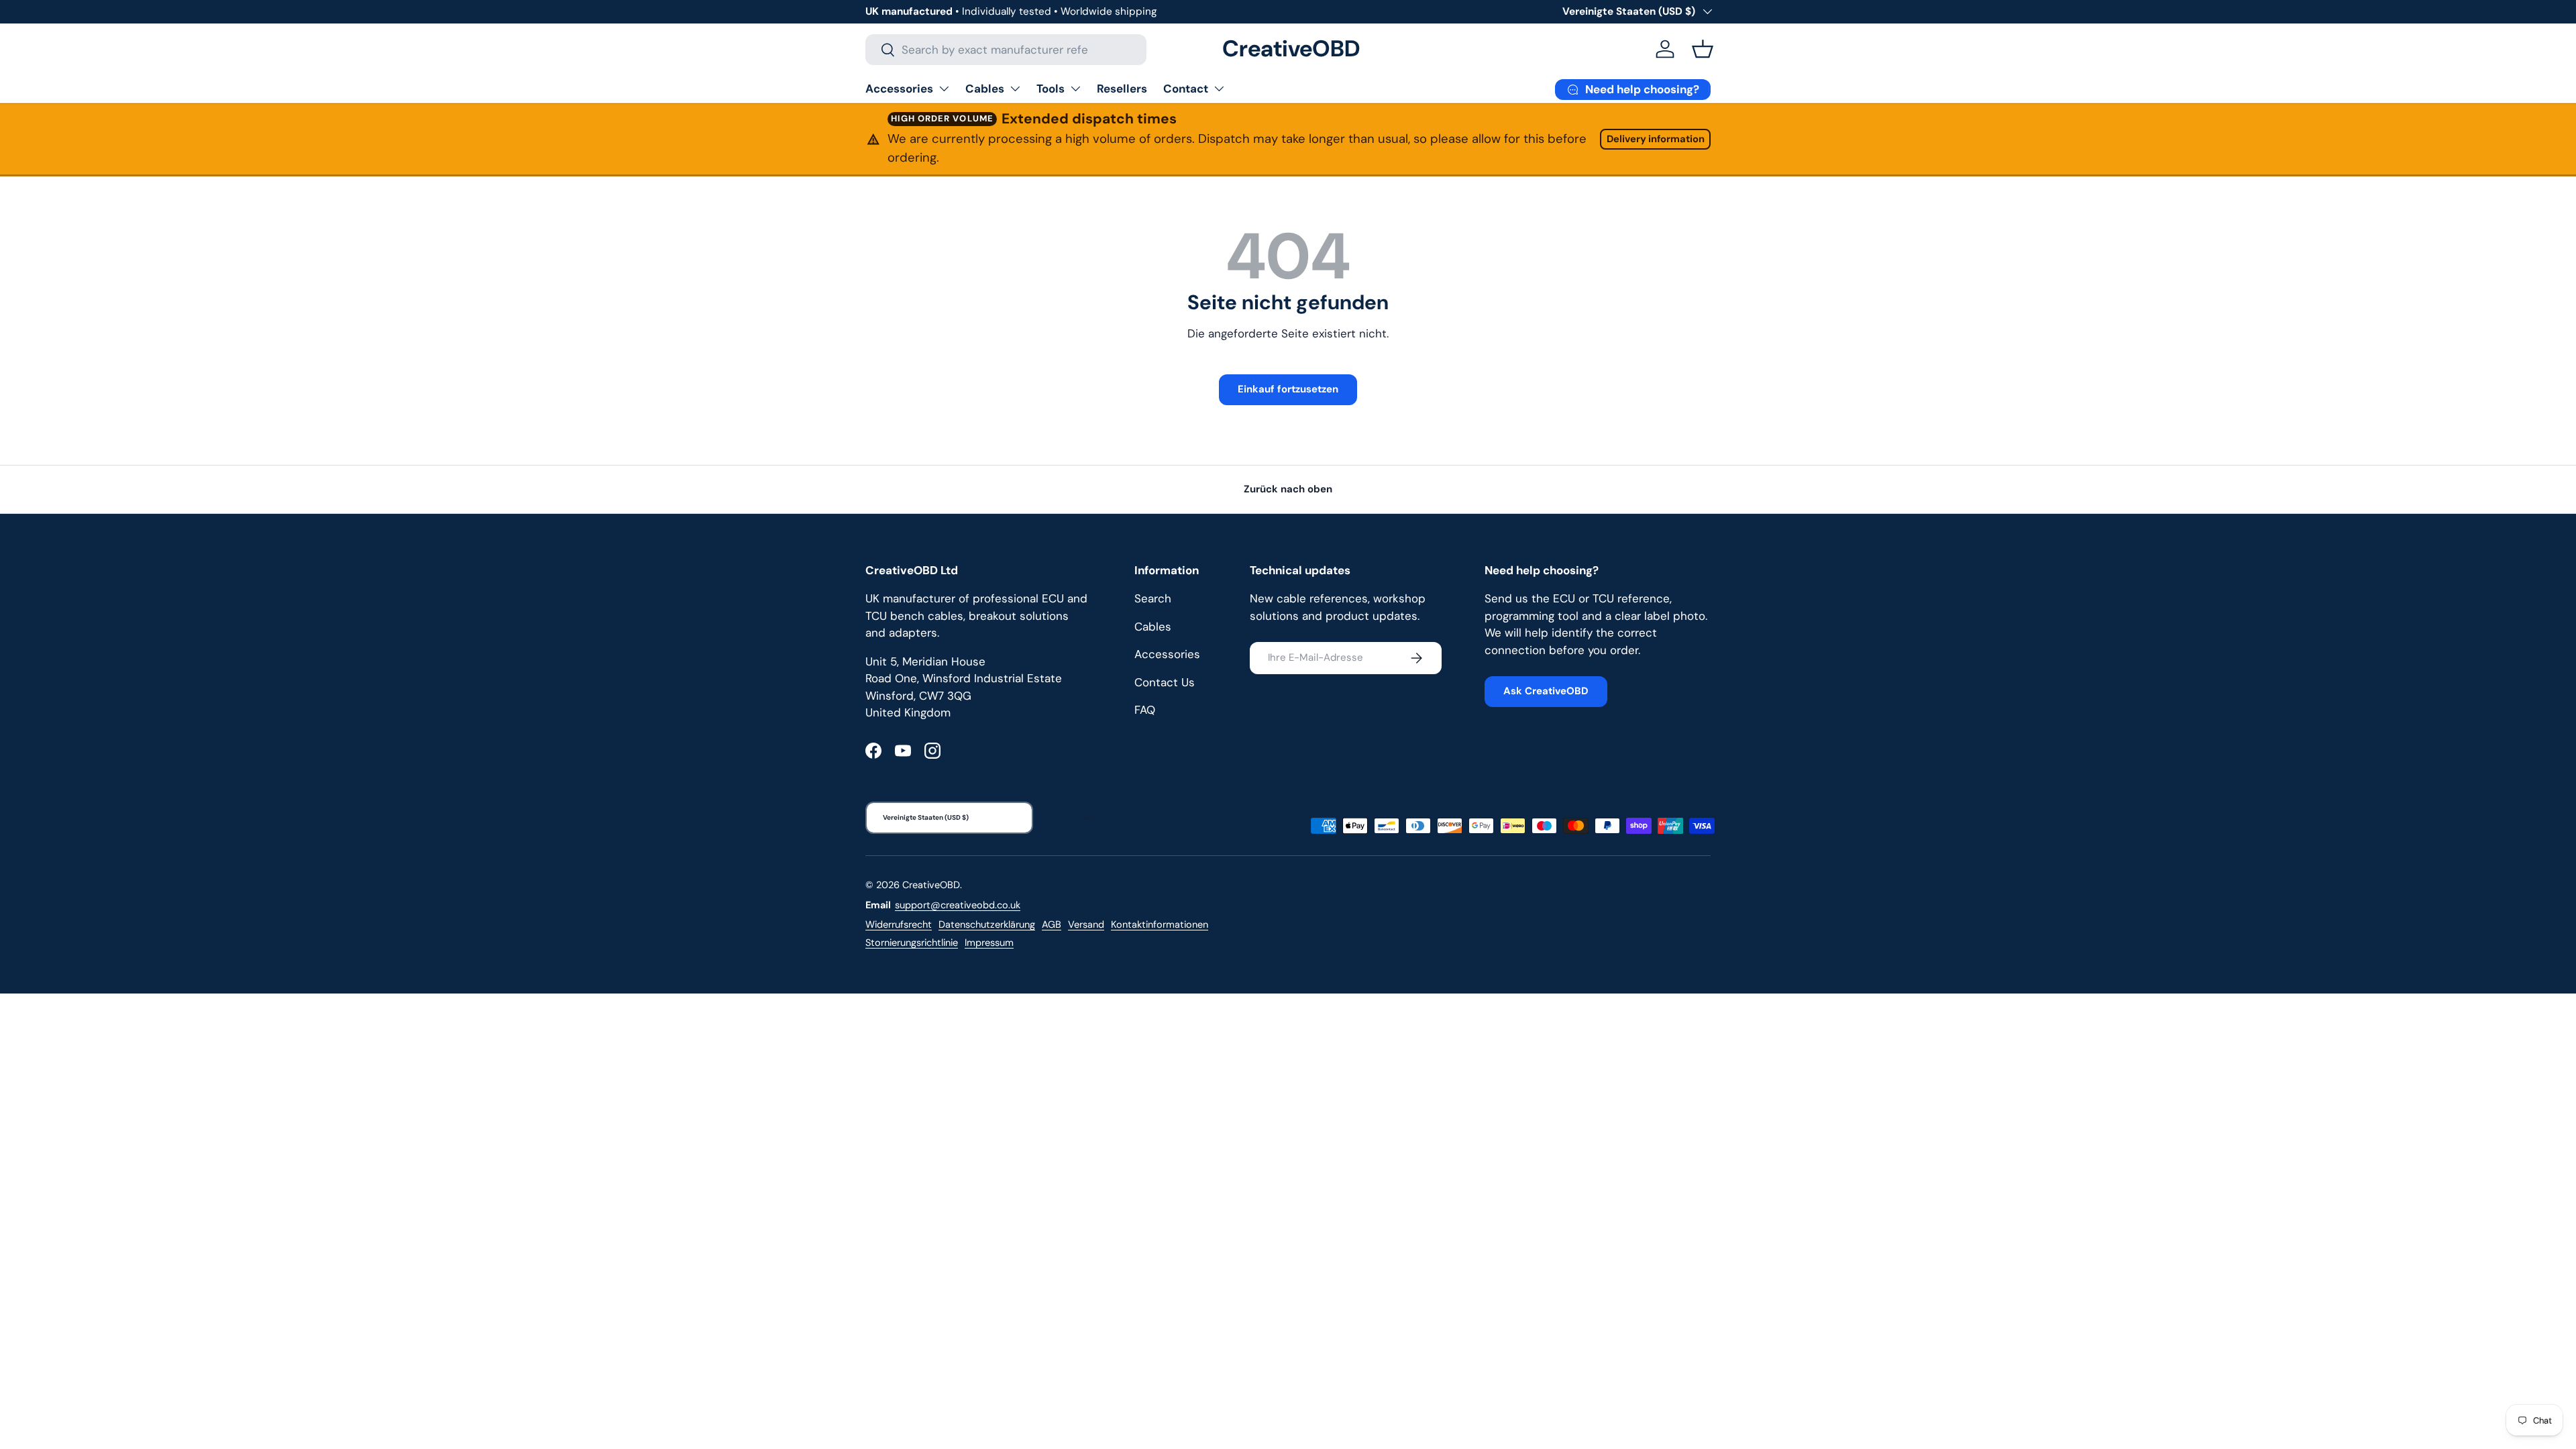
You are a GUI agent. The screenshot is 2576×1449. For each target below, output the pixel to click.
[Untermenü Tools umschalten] (1075, 89)
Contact (1186, 89)
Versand (1086, 924)
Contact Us (1165, 682)
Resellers (1122, 89)
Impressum (989, 943)
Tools (1051, 89)
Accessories (899, 89)
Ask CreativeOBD (1546, 691)
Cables (985, 89)
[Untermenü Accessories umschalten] (944, 89)
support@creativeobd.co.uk (958, 905)
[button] (1703, 49)
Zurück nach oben (1288, 489)
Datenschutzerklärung (987, 924)
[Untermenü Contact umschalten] (1219, 89)
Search (1153, 598)
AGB (1052, 924)
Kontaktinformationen (1160, 924)
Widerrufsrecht (899, 924)
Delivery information (1656, 139)
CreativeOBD (931, 885)
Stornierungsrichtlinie (912, 943)
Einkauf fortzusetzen (1288, 389)
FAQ (1145, 710)
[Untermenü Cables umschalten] (1015, 89)
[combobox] (1006, 50)
